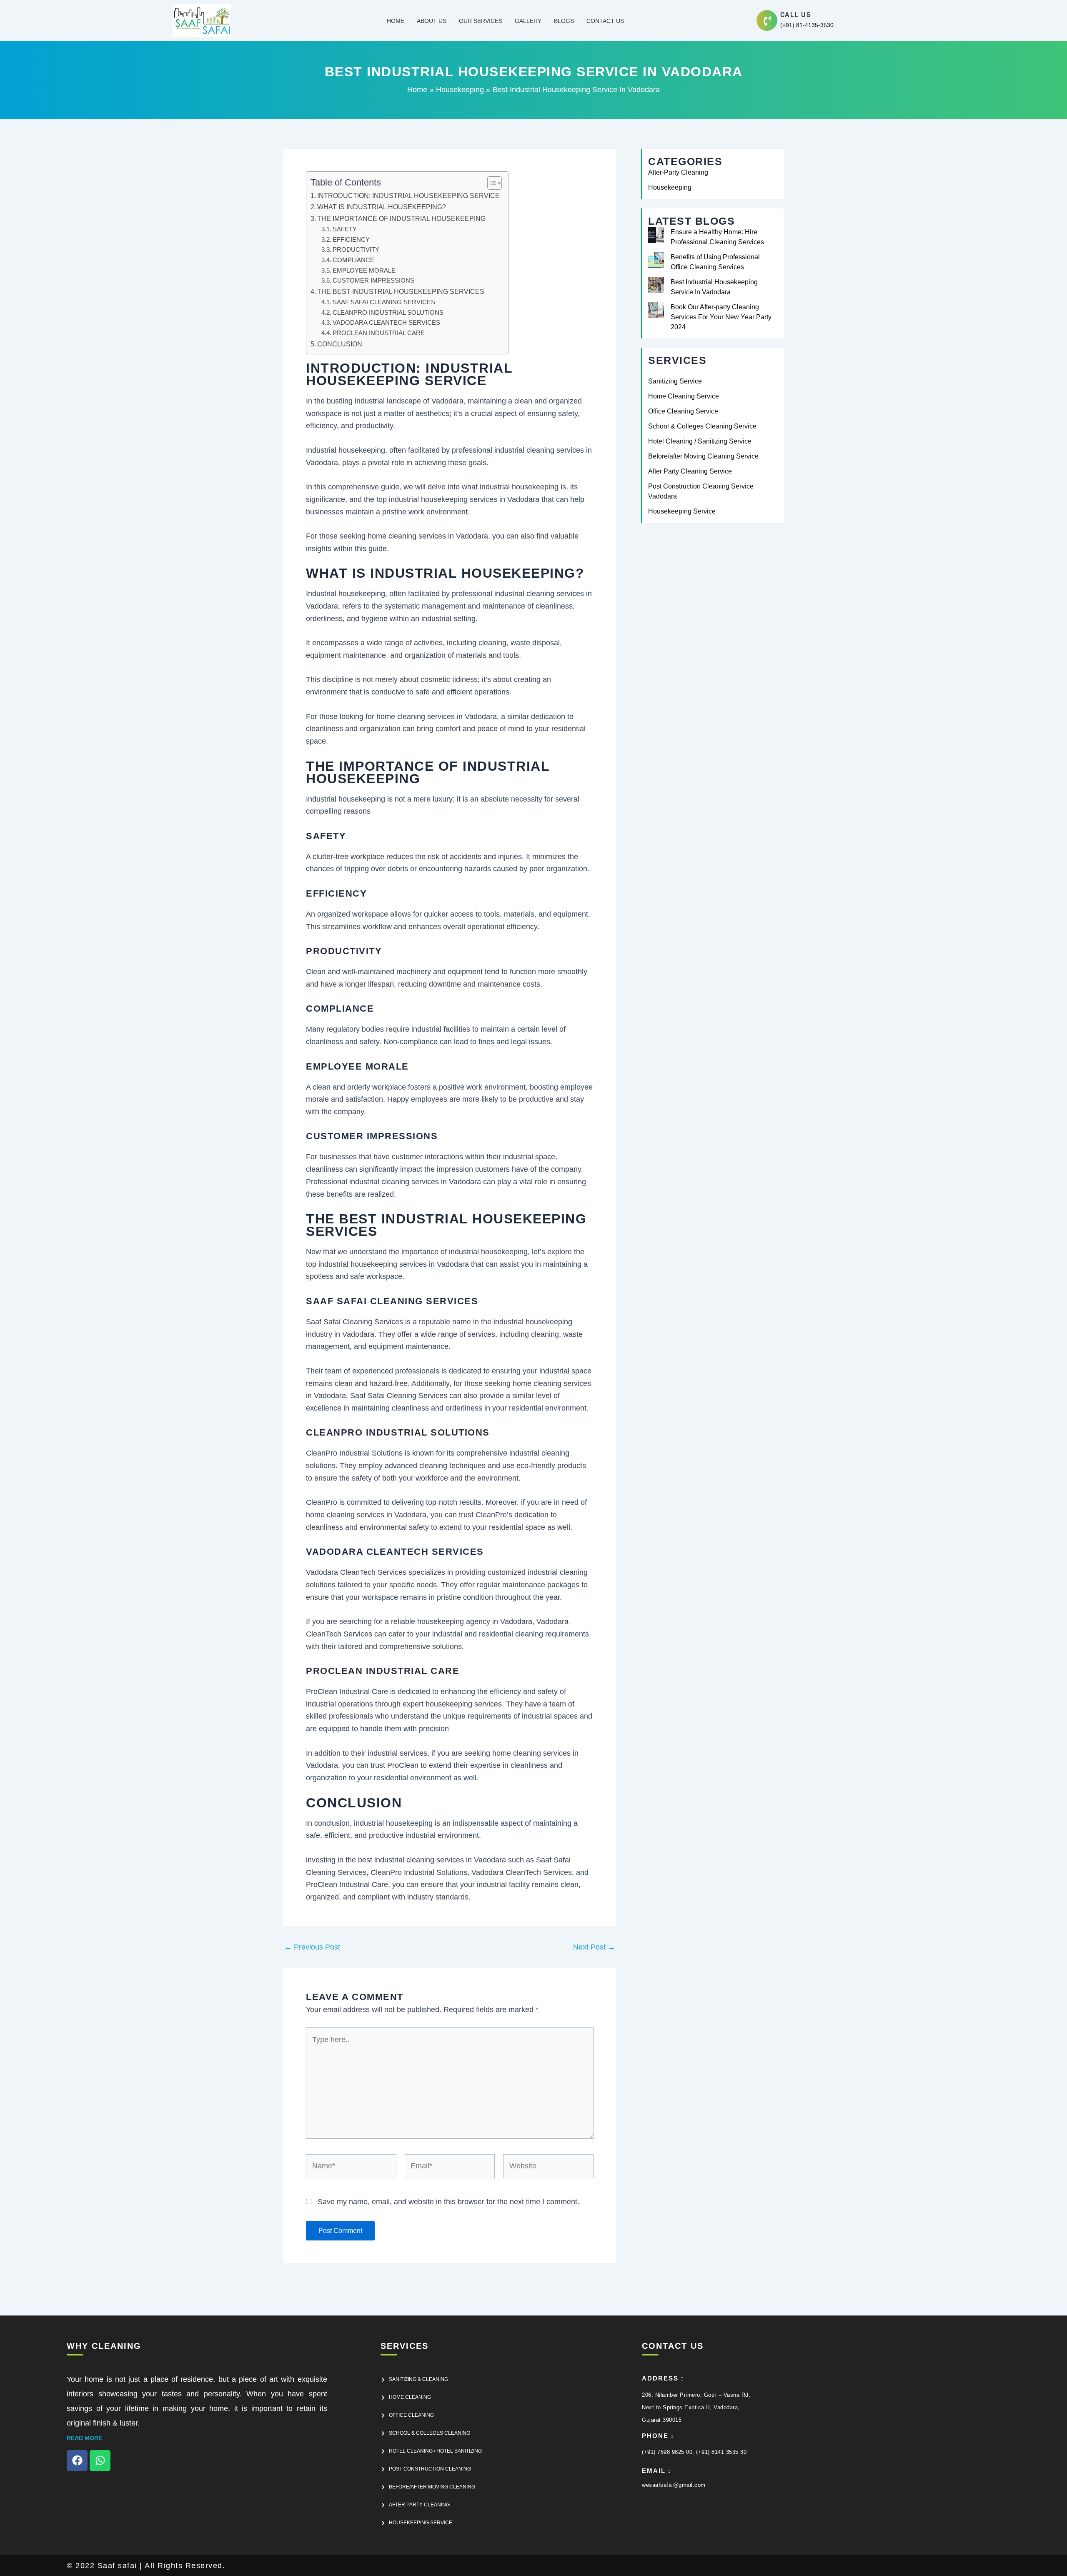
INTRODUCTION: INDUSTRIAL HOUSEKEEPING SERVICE (408, 195)
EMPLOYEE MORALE (364, 271)
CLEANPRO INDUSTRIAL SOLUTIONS (388, 313)
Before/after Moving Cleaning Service (703, 456)
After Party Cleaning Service (690, 471)
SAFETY (345, 229)
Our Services (481, 21)
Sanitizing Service (675, 381)
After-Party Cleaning (678, 172)
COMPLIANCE (353, 260)
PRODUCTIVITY (356, 250)
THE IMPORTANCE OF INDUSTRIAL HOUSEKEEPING (401, 218)
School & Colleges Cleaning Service (702, 426)
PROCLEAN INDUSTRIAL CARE (379, 333)
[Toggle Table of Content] (490, 183)
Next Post (594, 1947)
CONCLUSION (340, 344)
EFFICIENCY (351, 240)
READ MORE (84, 2438)
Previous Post (312, 1947)
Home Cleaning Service (684, 396)
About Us (432, 21)
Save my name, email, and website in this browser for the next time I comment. (448, 2202)
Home (396, 21)
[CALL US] (767, 21)
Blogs (564, 21)
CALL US (796, 15)
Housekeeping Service (682, 511)
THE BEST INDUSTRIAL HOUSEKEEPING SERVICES (401, 291)
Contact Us (605, 21)
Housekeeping (670, 187)
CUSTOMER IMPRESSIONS (373, 281)
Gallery (528, 21)
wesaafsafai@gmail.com (674, 2485)
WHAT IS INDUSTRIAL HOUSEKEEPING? (382, 207)
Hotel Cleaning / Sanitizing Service (700, 441)
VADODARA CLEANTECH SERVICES (386, 323)
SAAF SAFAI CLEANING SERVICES (384, 302)
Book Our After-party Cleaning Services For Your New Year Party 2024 (721, 317)
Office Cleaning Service (683, 411)
